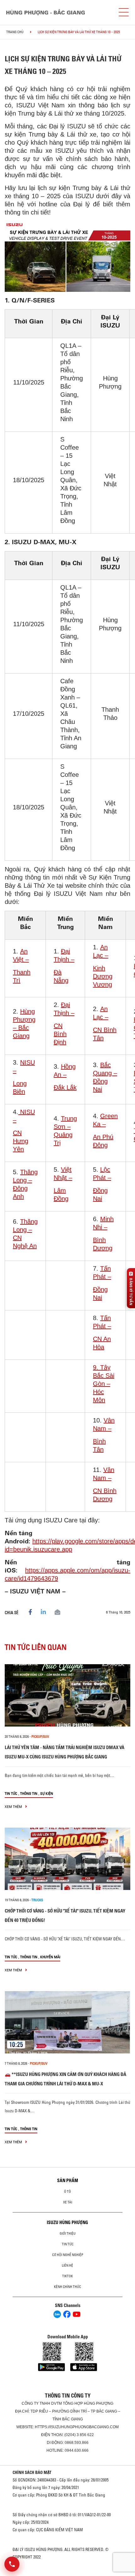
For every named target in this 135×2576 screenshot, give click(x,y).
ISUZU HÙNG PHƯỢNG (67, 2222)
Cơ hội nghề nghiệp (68, 2255)
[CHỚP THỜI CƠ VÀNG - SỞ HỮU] (67, 1859)
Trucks (37, 1900)
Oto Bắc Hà (67, 2574)
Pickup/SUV (40, 1737)
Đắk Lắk (65, 1087)
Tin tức (11, 1793)
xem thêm (14, 1807)
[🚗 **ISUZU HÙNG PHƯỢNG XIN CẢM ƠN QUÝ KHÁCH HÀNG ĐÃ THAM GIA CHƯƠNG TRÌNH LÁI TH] (67, 2022)
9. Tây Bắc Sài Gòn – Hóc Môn (104, 1384)
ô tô (67, 2191)
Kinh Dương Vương (103, 976)
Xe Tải (68, 2202)
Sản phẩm (68, 2181)
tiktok (67, 2276)
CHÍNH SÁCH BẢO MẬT (32, 2472)
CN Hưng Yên (21, 1141)
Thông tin (29, 1793)
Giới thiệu (68, 2233)
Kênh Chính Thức (67, 2287)
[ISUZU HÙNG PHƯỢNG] (46, 12)
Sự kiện (47, 1793)
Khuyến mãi (50, 1957)
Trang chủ (15, 32)
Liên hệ (67, 2265)
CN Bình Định (60, 1034)
